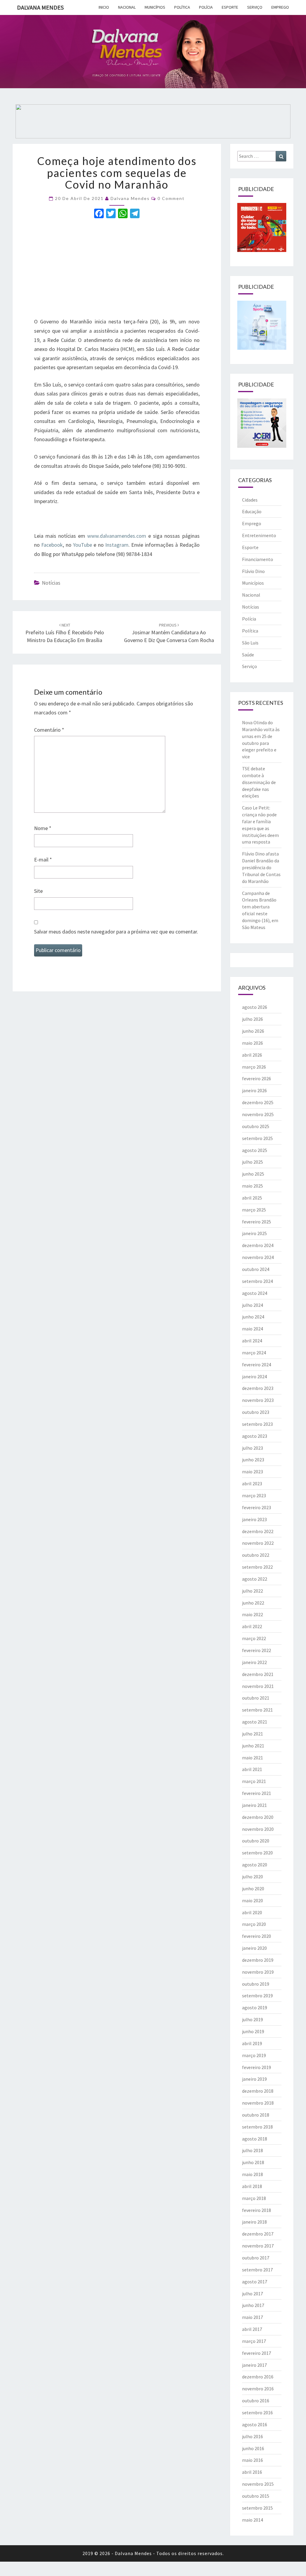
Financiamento (258, 559)
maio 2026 (253, 1043)
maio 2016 (253, 2460)
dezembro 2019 (258, 1960)
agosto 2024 (255, 1293)
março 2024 (254, 1353)
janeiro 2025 (254, 1233)
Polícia (206, 7)
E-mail (43, 860)
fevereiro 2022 (257, 1650)
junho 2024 (253, 1317)
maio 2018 (253, 2174)
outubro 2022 (256, 1555)
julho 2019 (253, 2019)
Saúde (248, 655)
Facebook (52, 545)
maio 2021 (253, 1758)
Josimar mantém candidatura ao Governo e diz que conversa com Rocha (169, 633)
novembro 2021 (258, 1686)
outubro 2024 (256, 1269)
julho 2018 (253, 2150)
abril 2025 (252, 1198)
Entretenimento (259, 535)
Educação (252, 511)
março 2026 (254, 1067)
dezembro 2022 (258, 1531)
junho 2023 (253, 1460)
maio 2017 (253, 2317)
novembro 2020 (258, 1829)
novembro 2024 (258, 1257)
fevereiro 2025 (257, 1222)
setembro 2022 (257, 1567)
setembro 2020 (257, 1853)
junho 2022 (253, 1603)
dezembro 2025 (258, 1102)
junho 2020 (253, 1889)
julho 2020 (253, 1877)
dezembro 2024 (258, 1245)
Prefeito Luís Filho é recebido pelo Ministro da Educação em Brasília (65, 633)
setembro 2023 (257, 1424)
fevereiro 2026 (257, 1078)
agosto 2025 (255, 1150)
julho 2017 (253, 2294)
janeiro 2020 (254, 1948)
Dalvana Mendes (40, 7)
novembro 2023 (258, 1400)
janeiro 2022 (254, 1662)
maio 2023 (253, 1472)
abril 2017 (252, 2329)
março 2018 (254, 2198)
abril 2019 (252, 2043)
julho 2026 (253, 1019)
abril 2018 (252, 2186)
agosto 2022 (255, 1579)
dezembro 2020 (258, 1817)
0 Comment (171, 198)
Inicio (104, 7)
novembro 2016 (258, 2389)
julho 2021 (253, 1734)
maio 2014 (253, 2520)
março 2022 (254, 1638)
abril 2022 (252, 1626)
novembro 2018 (258, 2103)
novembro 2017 (258, 2246)
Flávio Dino (253, 571)
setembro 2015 (257, 2508)
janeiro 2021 (254, 1805)
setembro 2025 (257, 1138)
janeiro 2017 (254, 2365)
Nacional (127, 7)
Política (182, 7)
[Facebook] (99, 214)
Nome (43, 828)
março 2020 (254, 1924)
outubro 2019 (256, 1984)
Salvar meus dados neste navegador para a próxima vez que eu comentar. (116, 932)
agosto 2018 (255, 2139)
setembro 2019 (257, 1996)
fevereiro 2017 (257, 2353)
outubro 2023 (256, 1412)
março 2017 (254, 2341)
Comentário (49, 730)
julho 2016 (253, 2436)
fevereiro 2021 (257, 1793)
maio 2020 (253, 1900)
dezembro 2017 (258, 2234)
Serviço (255, 7)
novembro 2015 (258, 2484)
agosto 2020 (255, 1865)
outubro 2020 (256, 1841)
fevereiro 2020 (257, 1936)
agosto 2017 (255, 2282)
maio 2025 (253, 1186)
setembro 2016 (257, 2412)
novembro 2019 (258, 1972)
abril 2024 (252, 1341)
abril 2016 (252, 2472)
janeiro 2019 (254, 2079)
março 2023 (254, 1495)
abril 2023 (252, 1483)
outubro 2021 (256, 1698)
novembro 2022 (258, 1543)
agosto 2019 (255, 2007)
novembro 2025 (258, 1114)
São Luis (250, 643)
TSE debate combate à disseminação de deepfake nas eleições (259, 782)
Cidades (250, 500)
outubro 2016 (256, 2401)
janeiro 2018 (254, 2222)
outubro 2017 (256, 2258)
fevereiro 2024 (257, 1365)
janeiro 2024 (254, 1376)
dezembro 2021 (258, 1674)
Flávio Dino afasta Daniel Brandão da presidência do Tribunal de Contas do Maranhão (261, 867)
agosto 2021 (255, 1722)
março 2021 (254, 1781)
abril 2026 (252, 1055)
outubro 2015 (256, 2496)
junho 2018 (253, 2162)
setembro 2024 (257, 1281)
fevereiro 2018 (257, 2210)
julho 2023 (253, 1448)
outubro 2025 (256, 1126)
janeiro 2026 (254, 1090)
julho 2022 (253, 1591)
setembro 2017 (257, 2270)
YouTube (82, 545)
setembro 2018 (257, 2127)
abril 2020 (252, 1912)
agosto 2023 (255, 1436)
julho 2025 (253, 1162)
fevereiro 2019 (257, 2067)
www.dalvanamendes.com (116, 536)
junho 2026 (253, 1031)
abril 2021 (252, 1769)
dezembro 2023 (258, 1388)
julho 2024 (253, 1305)
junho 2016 (253, 2448)
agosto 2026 (255, 1007)
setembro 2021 (257, 1710)
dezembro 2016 (258, 2377)
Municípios (155, 7)
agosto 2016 (255, 2424)
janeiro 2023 (254, 1519)
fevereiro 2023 (257, 1507)
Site (38, 891)
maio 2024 (253, 1329)
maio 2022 (253, 1614)
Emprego (280, 7)
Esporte (230, 7)
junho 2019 (253, 2031)
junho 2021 (253, 1746)
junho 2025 (253, 1174)
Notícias (51, 583)
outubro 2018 (256, 2115)
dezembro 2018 (258, 2091)
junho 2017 (253, 2305)
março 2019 (254, 2055)
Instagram (117, 545)
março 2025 (254, 1210)
